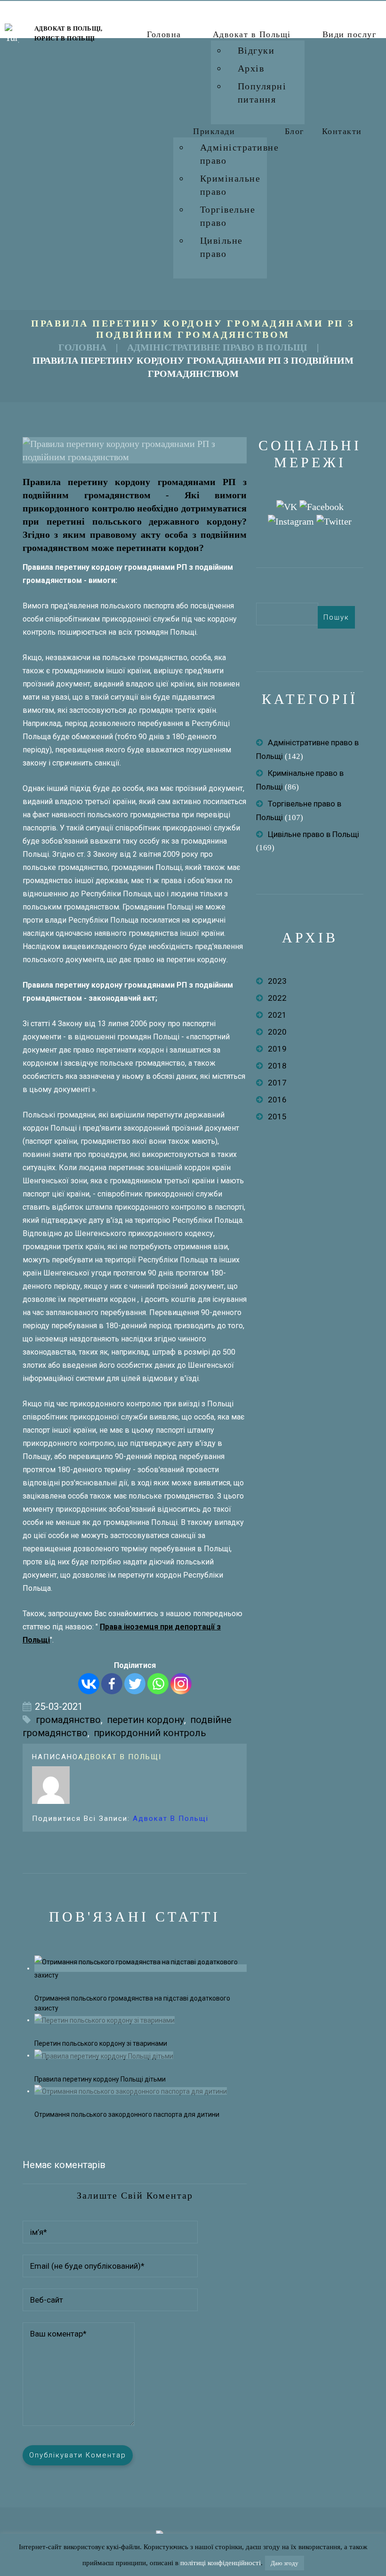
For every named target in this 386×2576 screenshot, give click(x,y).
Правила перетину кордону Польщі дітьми (100, 2079)
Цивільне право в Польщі (314, 834)
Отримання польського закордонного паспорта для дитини (127, 2114)
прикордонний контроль (150, 1733)
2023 (277, 981)
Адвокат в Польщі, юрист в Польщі (68, 33)
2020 (277, 1032)
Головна (164, 34)
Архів (251, 68)
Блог (294, 131)
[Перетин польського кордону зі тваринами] (105, 2020)
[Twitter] (135, 1684)
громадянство (68, 1720)
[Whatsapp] (158, 1684)
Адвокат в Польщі (252, 34)
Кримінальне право (230, 185)
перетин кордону (145, 1720)
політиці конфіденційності (221, 2563)
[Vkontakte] (89, 1684)
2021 (277, 1015)
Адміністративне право (240, 154)
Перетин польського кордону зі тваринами (101, 2043)
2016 (277, 1100)
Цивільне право (221, 247)
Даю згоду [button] (285, 2563)
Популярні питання (262, 93)
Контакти (342, 131)
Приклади (214, 131)
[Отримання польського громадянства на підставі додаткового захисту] (141, 1968)
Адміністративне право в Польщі (217, 347)
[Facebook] (112, 1684)
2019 (277, 1049)
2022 (277, 998)
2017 (277, 1083)
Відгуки (256, 50)
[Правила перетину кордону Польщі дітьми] (104, 2055)
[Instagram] (181, 1684)
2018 (277, 1066)
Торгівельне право (228, 216)
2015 (277, 1117)
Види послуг (350, 34)
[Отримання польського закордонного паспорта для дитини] (131, 2091)
